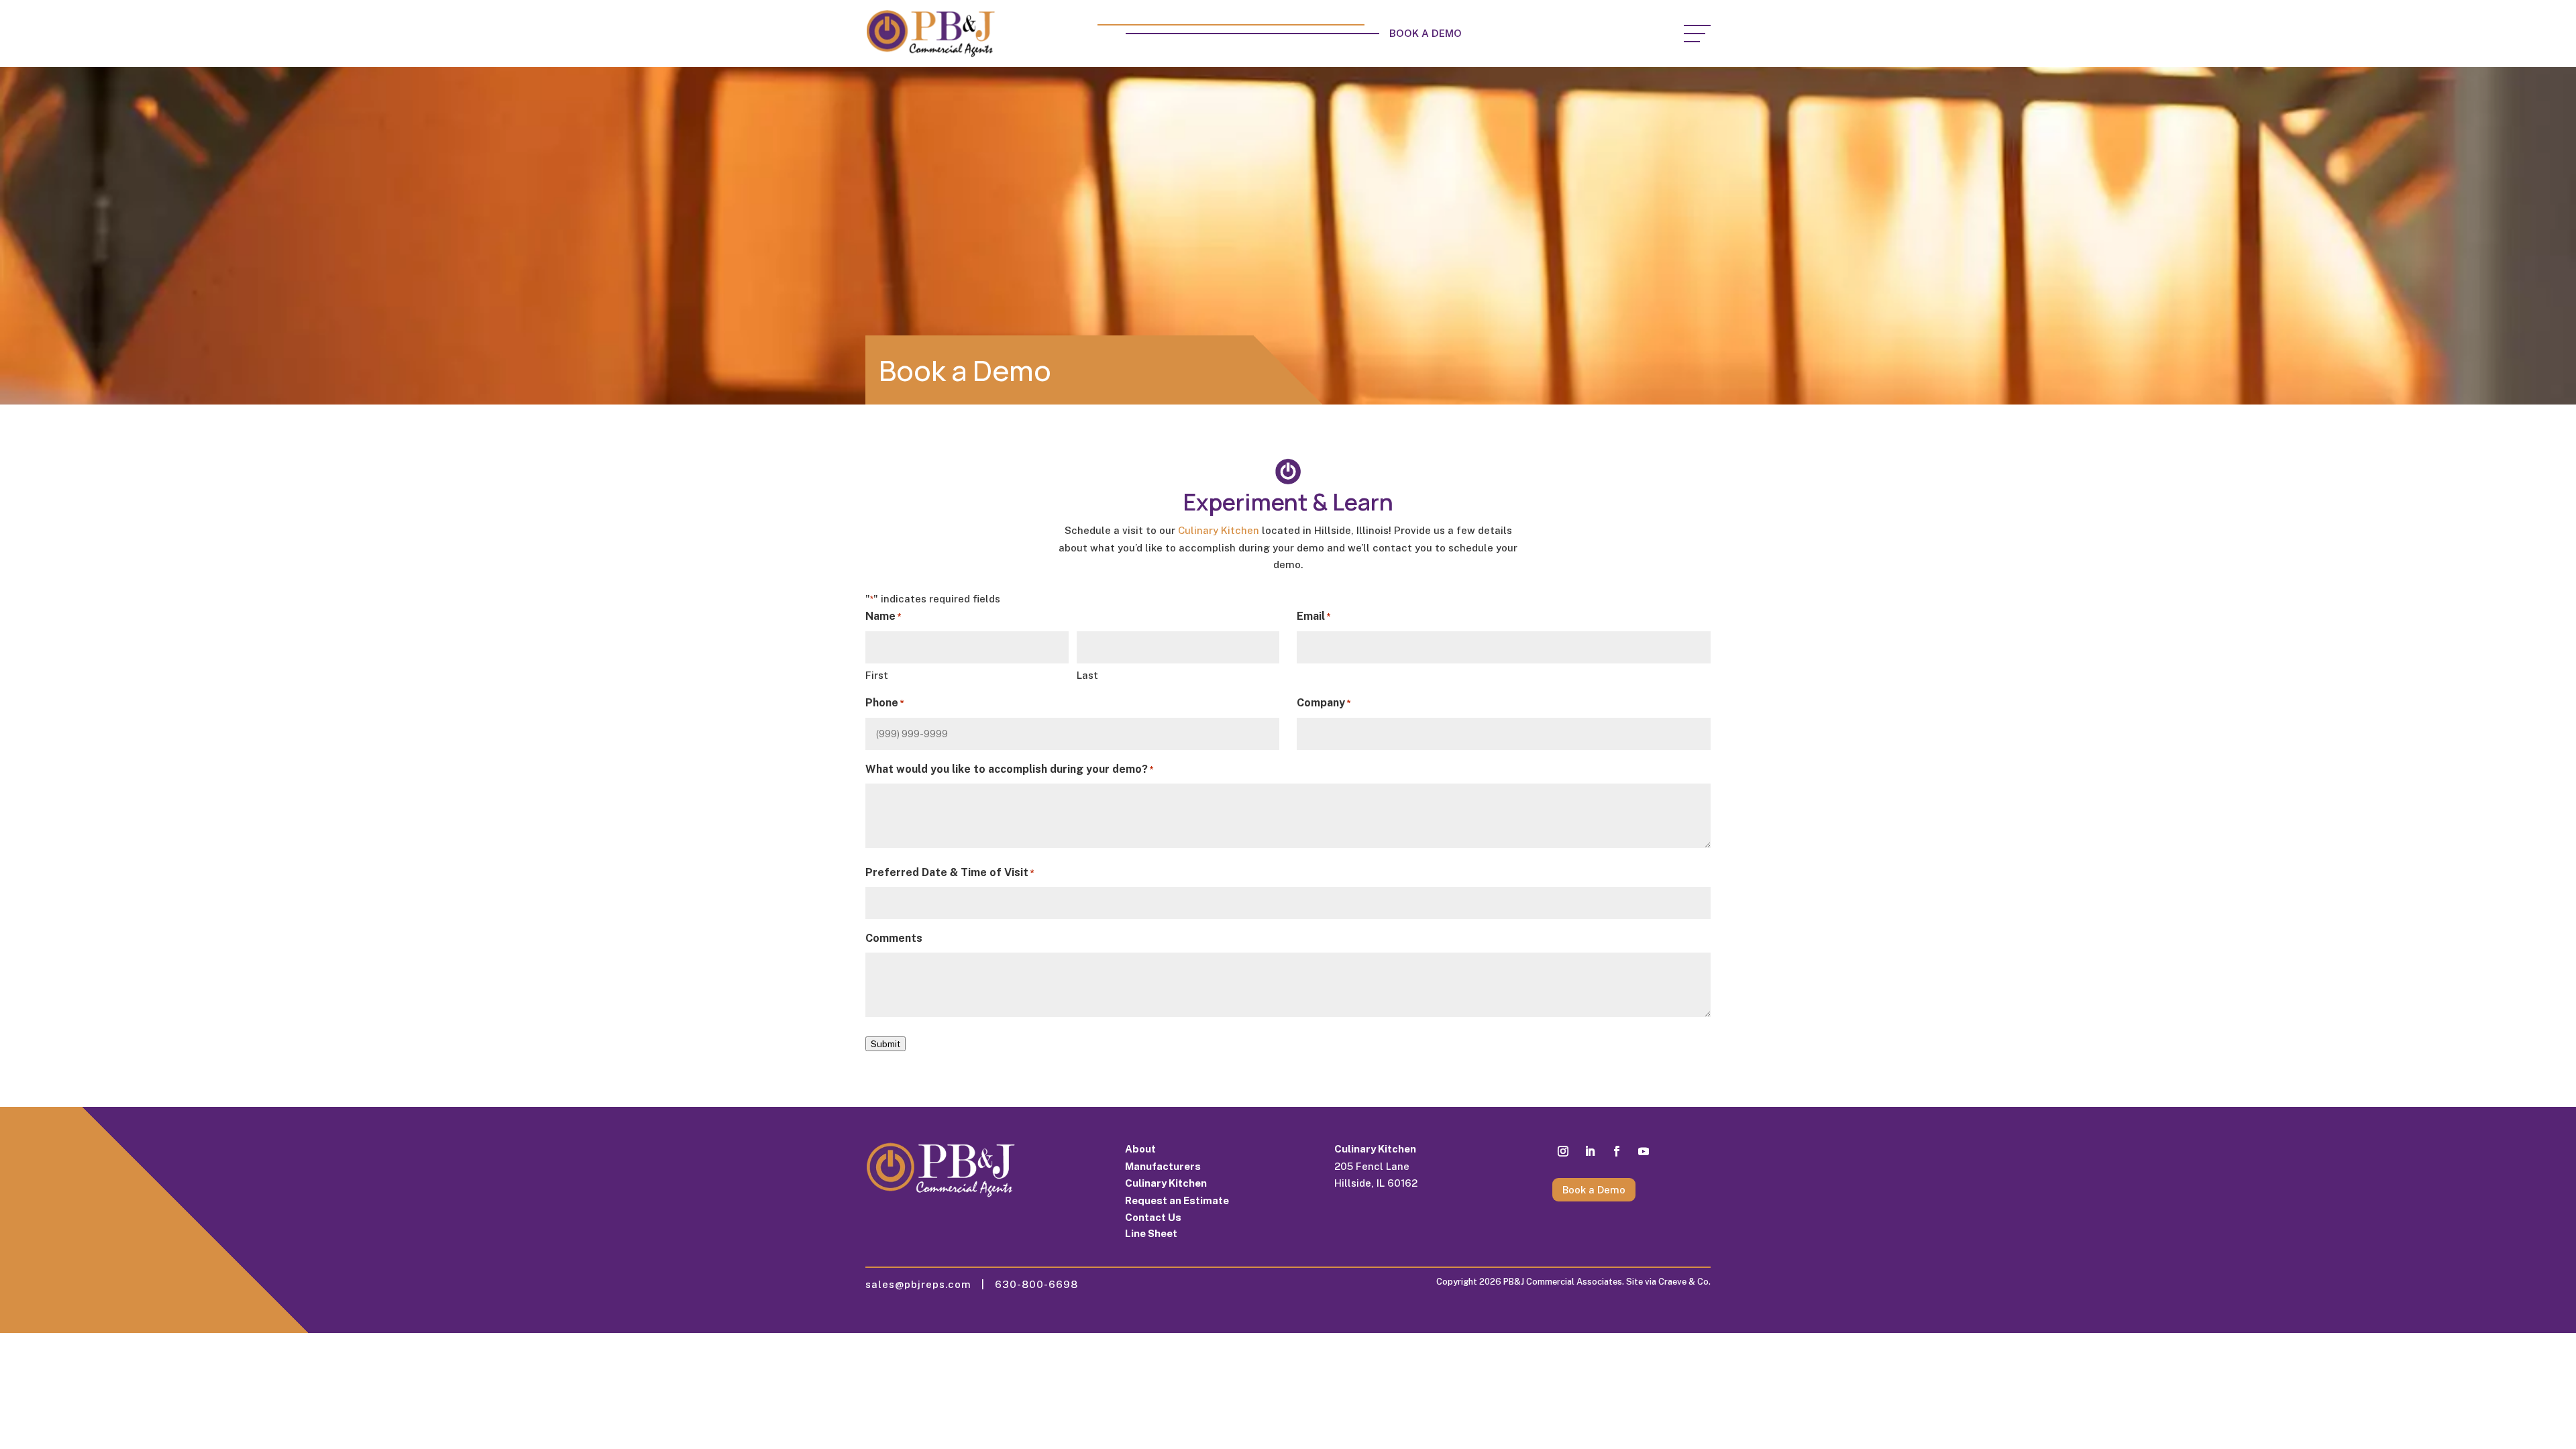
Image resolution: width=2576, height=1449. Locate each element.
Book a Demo (1427, 33)
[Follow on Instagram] (1563, 1151)
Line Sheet (1151, 1233)
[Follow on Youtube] (1644, 1151)
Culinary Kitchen (1219, 530)
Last (1087, 675)
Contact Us (1153, 1217)
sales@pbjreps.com (923, 1284)
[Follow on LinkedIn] (1590, 1151)
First (877, 675)
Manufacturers (1163, 1166)
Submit (885, 1044)
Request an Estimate (1177, 1200)
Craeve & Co (1683, 1282)
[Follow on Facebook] (1617, 1151)
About (1140, 1149)
